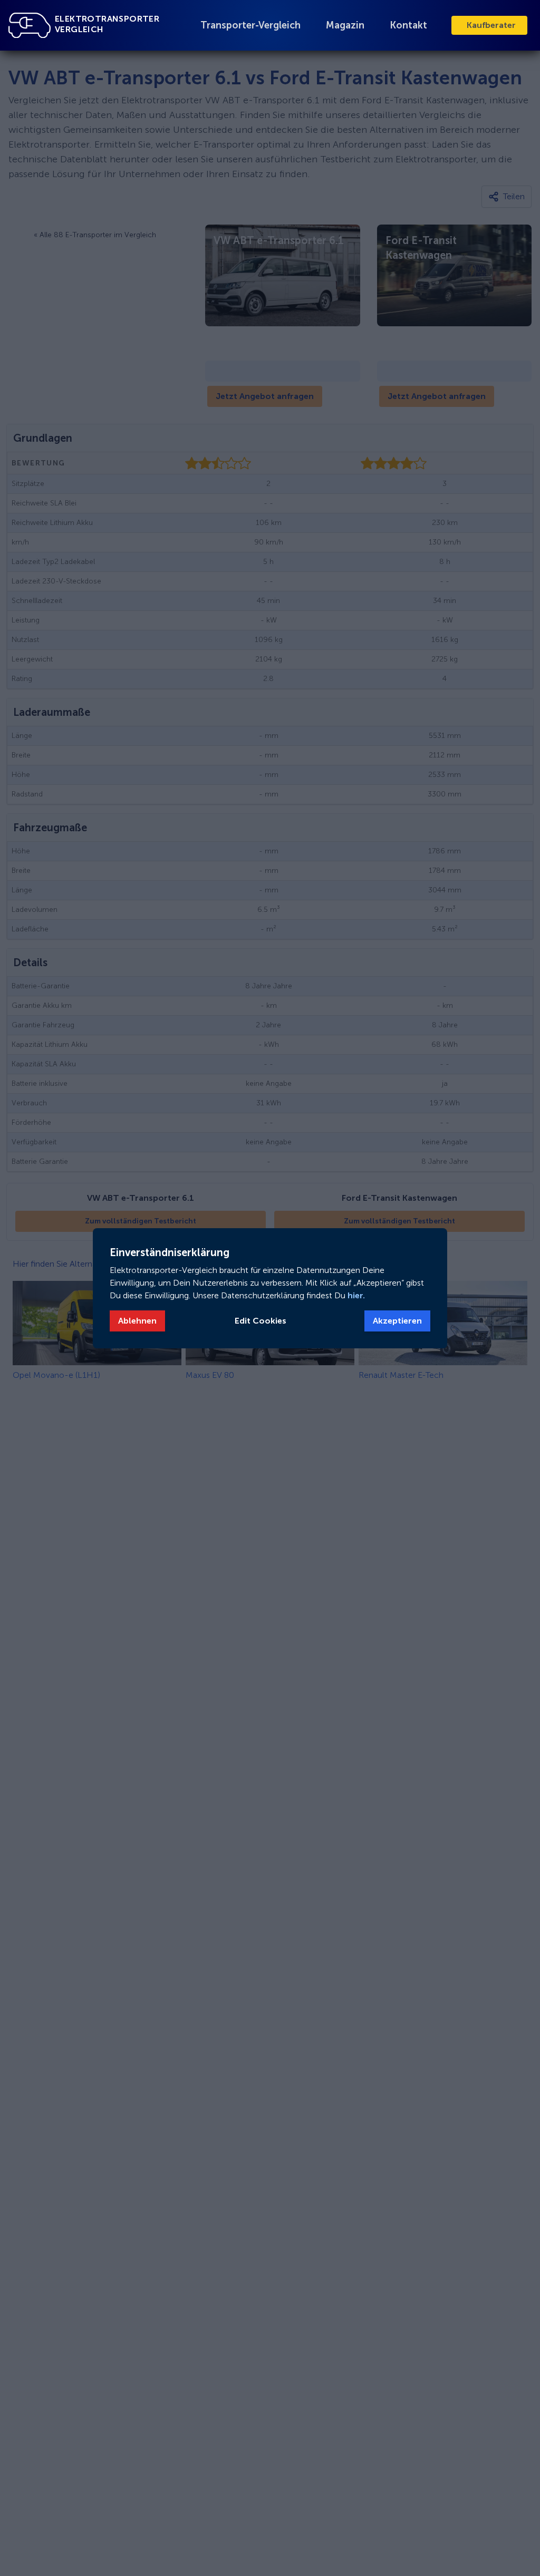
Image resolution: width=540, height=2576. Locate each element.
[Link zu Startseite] (30, 25)
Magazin (345, 25)
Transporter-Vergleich (250, 25)
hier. (355, 1295)
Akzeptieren (397, 1321)
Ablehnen (137, 1321)
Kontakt (408, 25)
